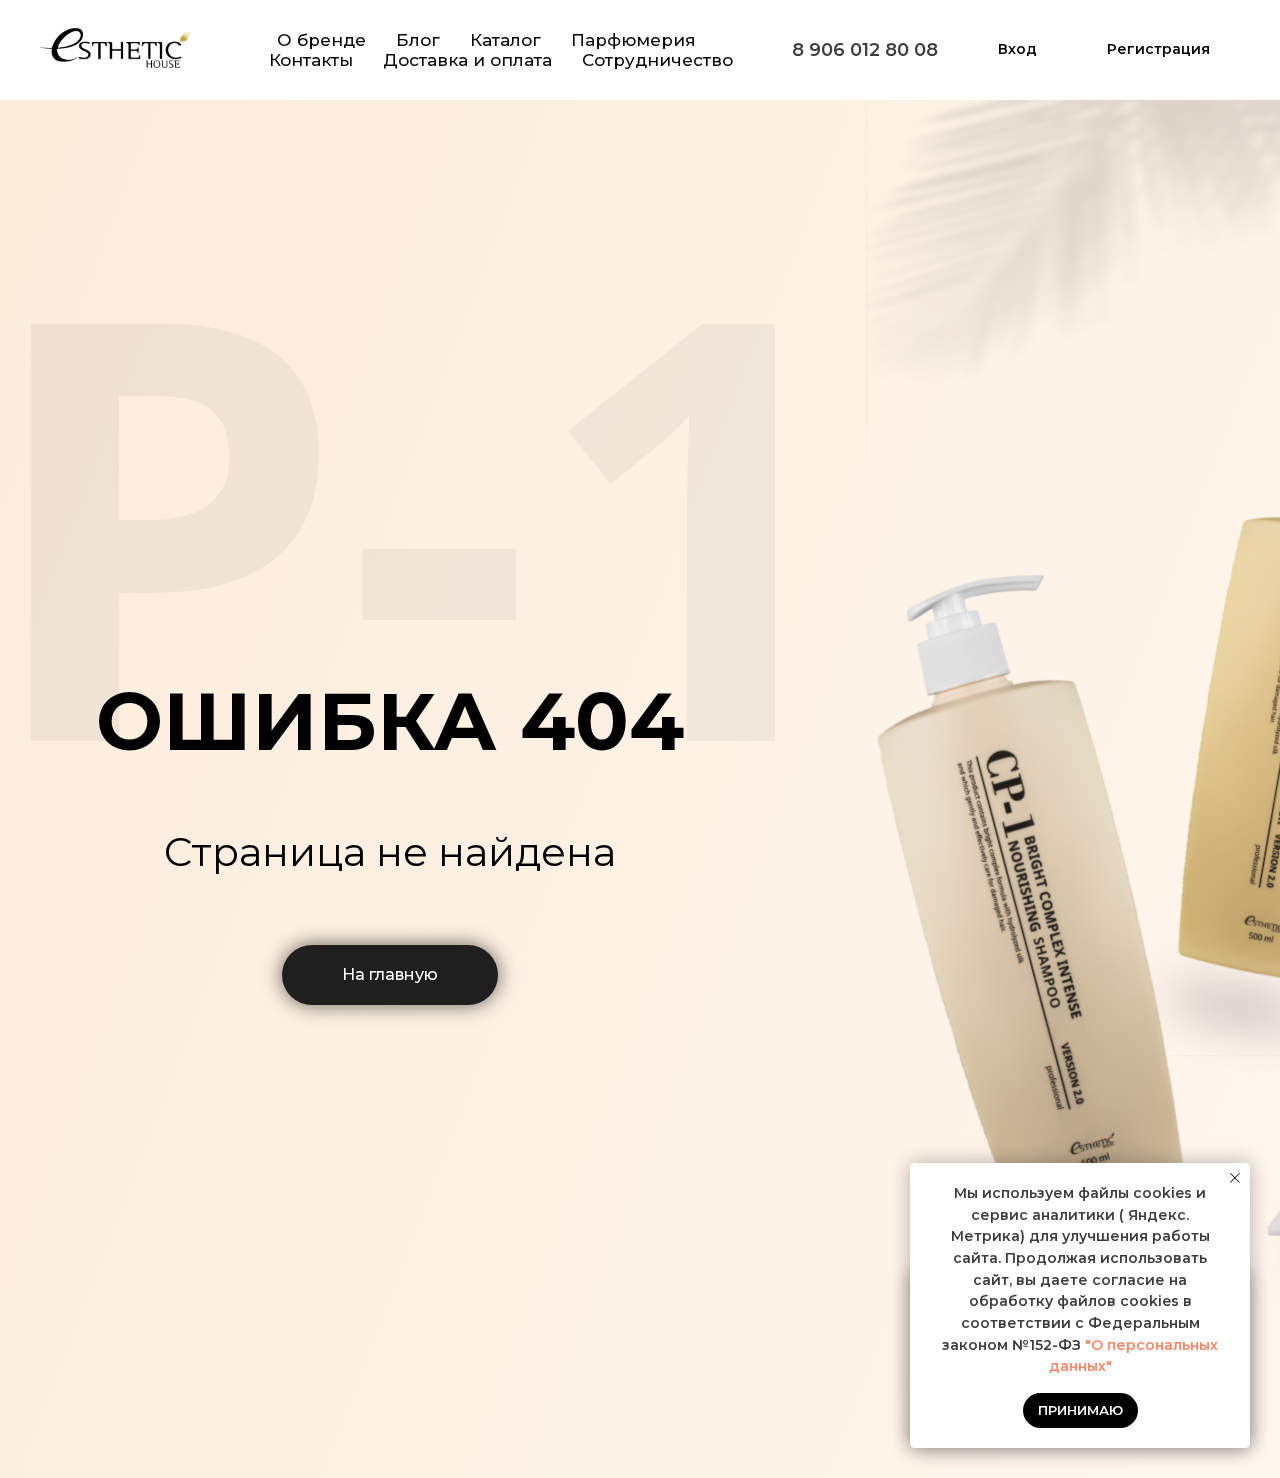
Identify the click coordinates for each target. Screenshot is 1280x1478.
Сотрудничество (657, 60)
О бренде (321, 40)
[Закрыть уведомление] (1235, 1178)
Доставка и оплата (467, 60)
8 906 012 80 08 (865, 50)
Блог (418, 40)
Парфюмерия (633, 40)
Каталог (505, 40)
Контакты (311, 60)
